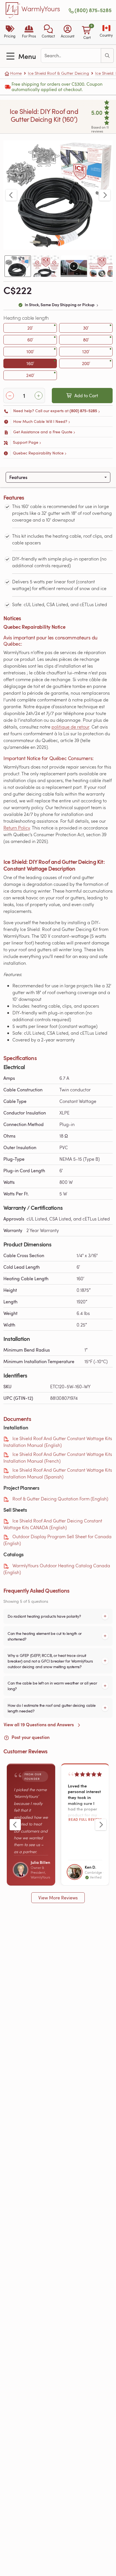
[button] (48, 32)
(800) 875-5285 (93, 10)
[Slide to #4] (102, 266)
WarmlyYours (41, 9)
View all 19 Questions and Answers (39, 1724)
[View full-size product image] (58, 195)
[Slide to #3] (74, 266)
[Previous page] (11, 195)
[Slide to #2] (46, 266)
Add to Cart (86, 396)
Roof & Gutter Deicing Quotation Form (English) (60, 1499)
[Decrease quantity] (10, 396)
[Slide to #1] (18, 266)
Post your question (30, 1737)
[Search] (107, 56)
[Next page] (105, 195)
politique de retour (70, 727)
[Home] (13, 10)
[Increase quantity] (39, 396)
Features (18, 477)
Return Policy (17, 828)
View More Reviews (58, 1898)
